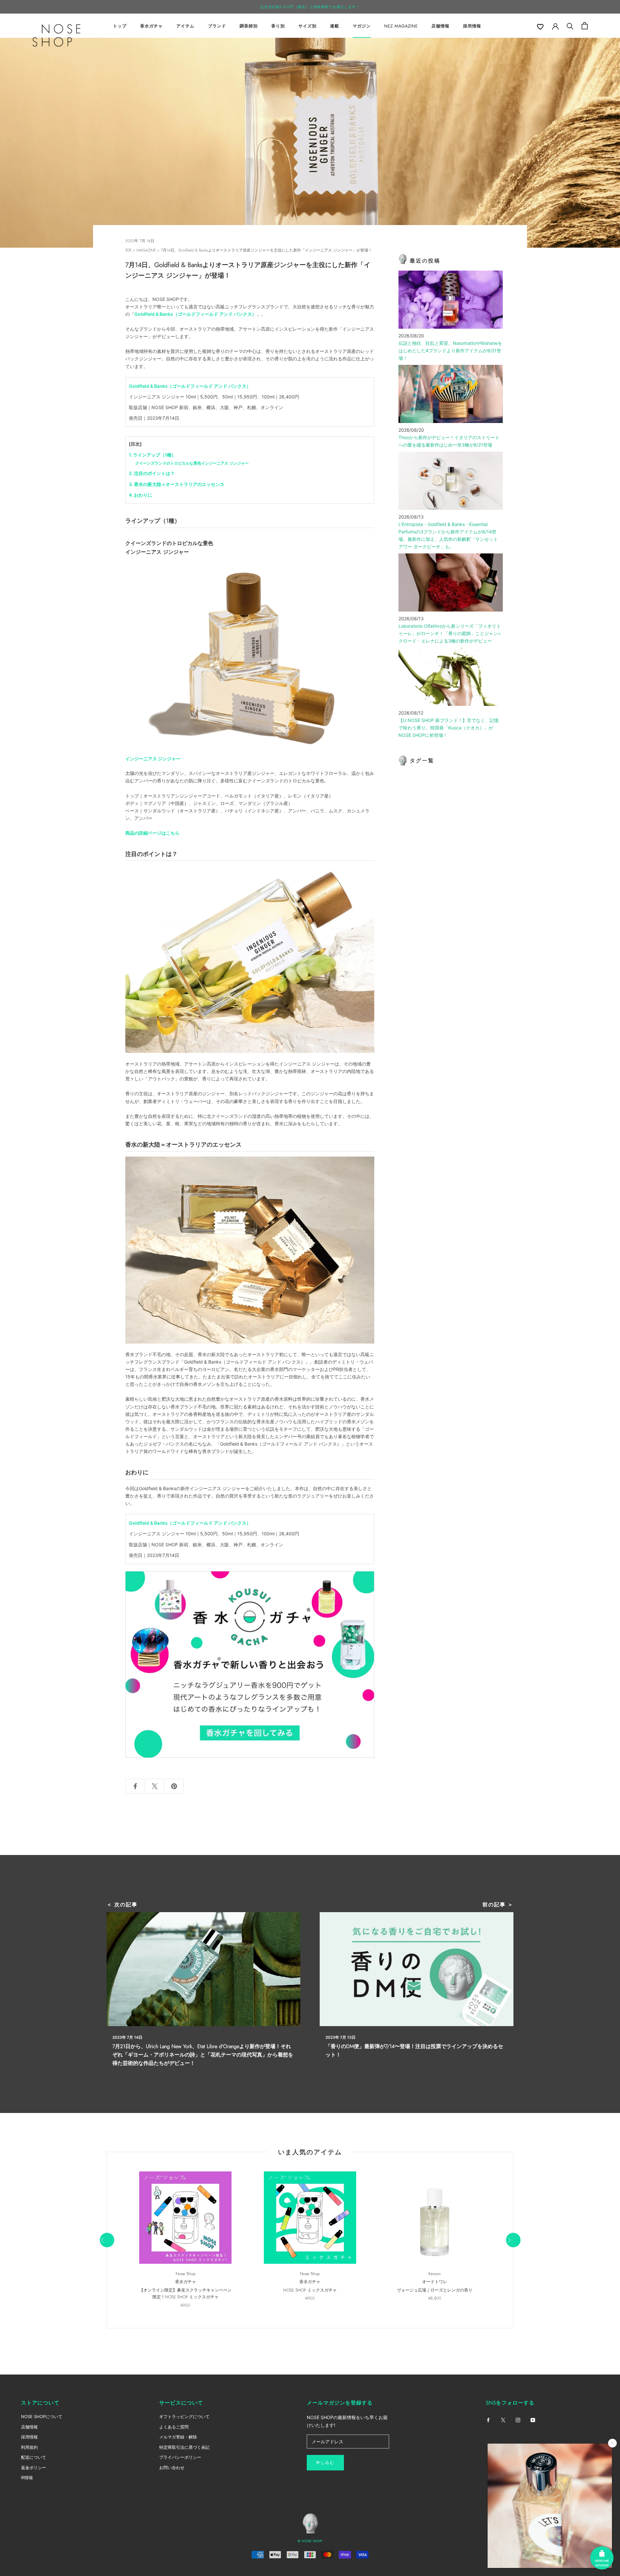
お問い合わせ (172, 2468)
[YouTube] (533, 2419)
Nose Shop (186, 2274)
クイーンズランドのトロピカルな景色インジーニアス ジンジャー (192, 463)
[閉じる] (612, 2443)
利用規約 (29, 2447)
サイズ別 (307, 26)
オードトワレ (435, 2282)
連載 (335, 26)
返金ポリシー (34, 2468)
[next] (513, 2240)
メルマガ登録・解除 (178, 2437)
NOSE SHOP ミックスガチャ (310, 2290)
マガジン (362, 26)
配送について (34, 2457)
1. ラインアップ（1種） (152, 455)
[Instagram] (518, 2419)
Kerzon (435, 2274)
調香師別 (249, 26)
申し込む (325, 2463)
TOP (128, 250)
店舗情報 (440, 26)
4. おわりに (140, 495)
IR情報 (27, 2478)
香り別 (278, 26)
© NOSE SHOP (310, 2541)
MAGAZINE (146, 250)
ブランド (217, 26)
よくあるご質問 (174, 2427)
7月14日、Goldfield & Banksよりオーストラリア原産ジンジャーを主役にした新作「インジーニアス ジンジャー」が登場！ (266, 250)
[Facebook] (488, 2419)
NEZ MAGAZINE (401, 26)
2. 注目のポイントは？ (152, 473)
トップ (120, 26)
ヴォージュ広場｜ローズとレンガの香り (435, 2290)
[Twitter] (503, 2419)
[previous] (107, 2240)
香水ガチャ (151, 26)
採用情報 (472, 26)
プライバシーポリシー (180, 2457)
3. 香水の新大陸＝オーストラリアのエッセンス (177, 484)
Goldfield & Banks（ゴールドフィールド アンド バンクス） (195, 314)
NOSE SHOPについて (42, 2416)
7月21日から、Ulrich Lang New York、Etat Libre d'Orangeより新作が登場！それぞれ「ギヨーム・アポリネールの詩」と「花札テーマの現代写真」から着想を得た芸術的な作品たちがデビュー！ (203, 2055)
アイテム (185, 26)
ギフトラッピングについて (184, 2416)
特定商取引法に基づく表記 (184, 2447)
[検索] (570, 26)
